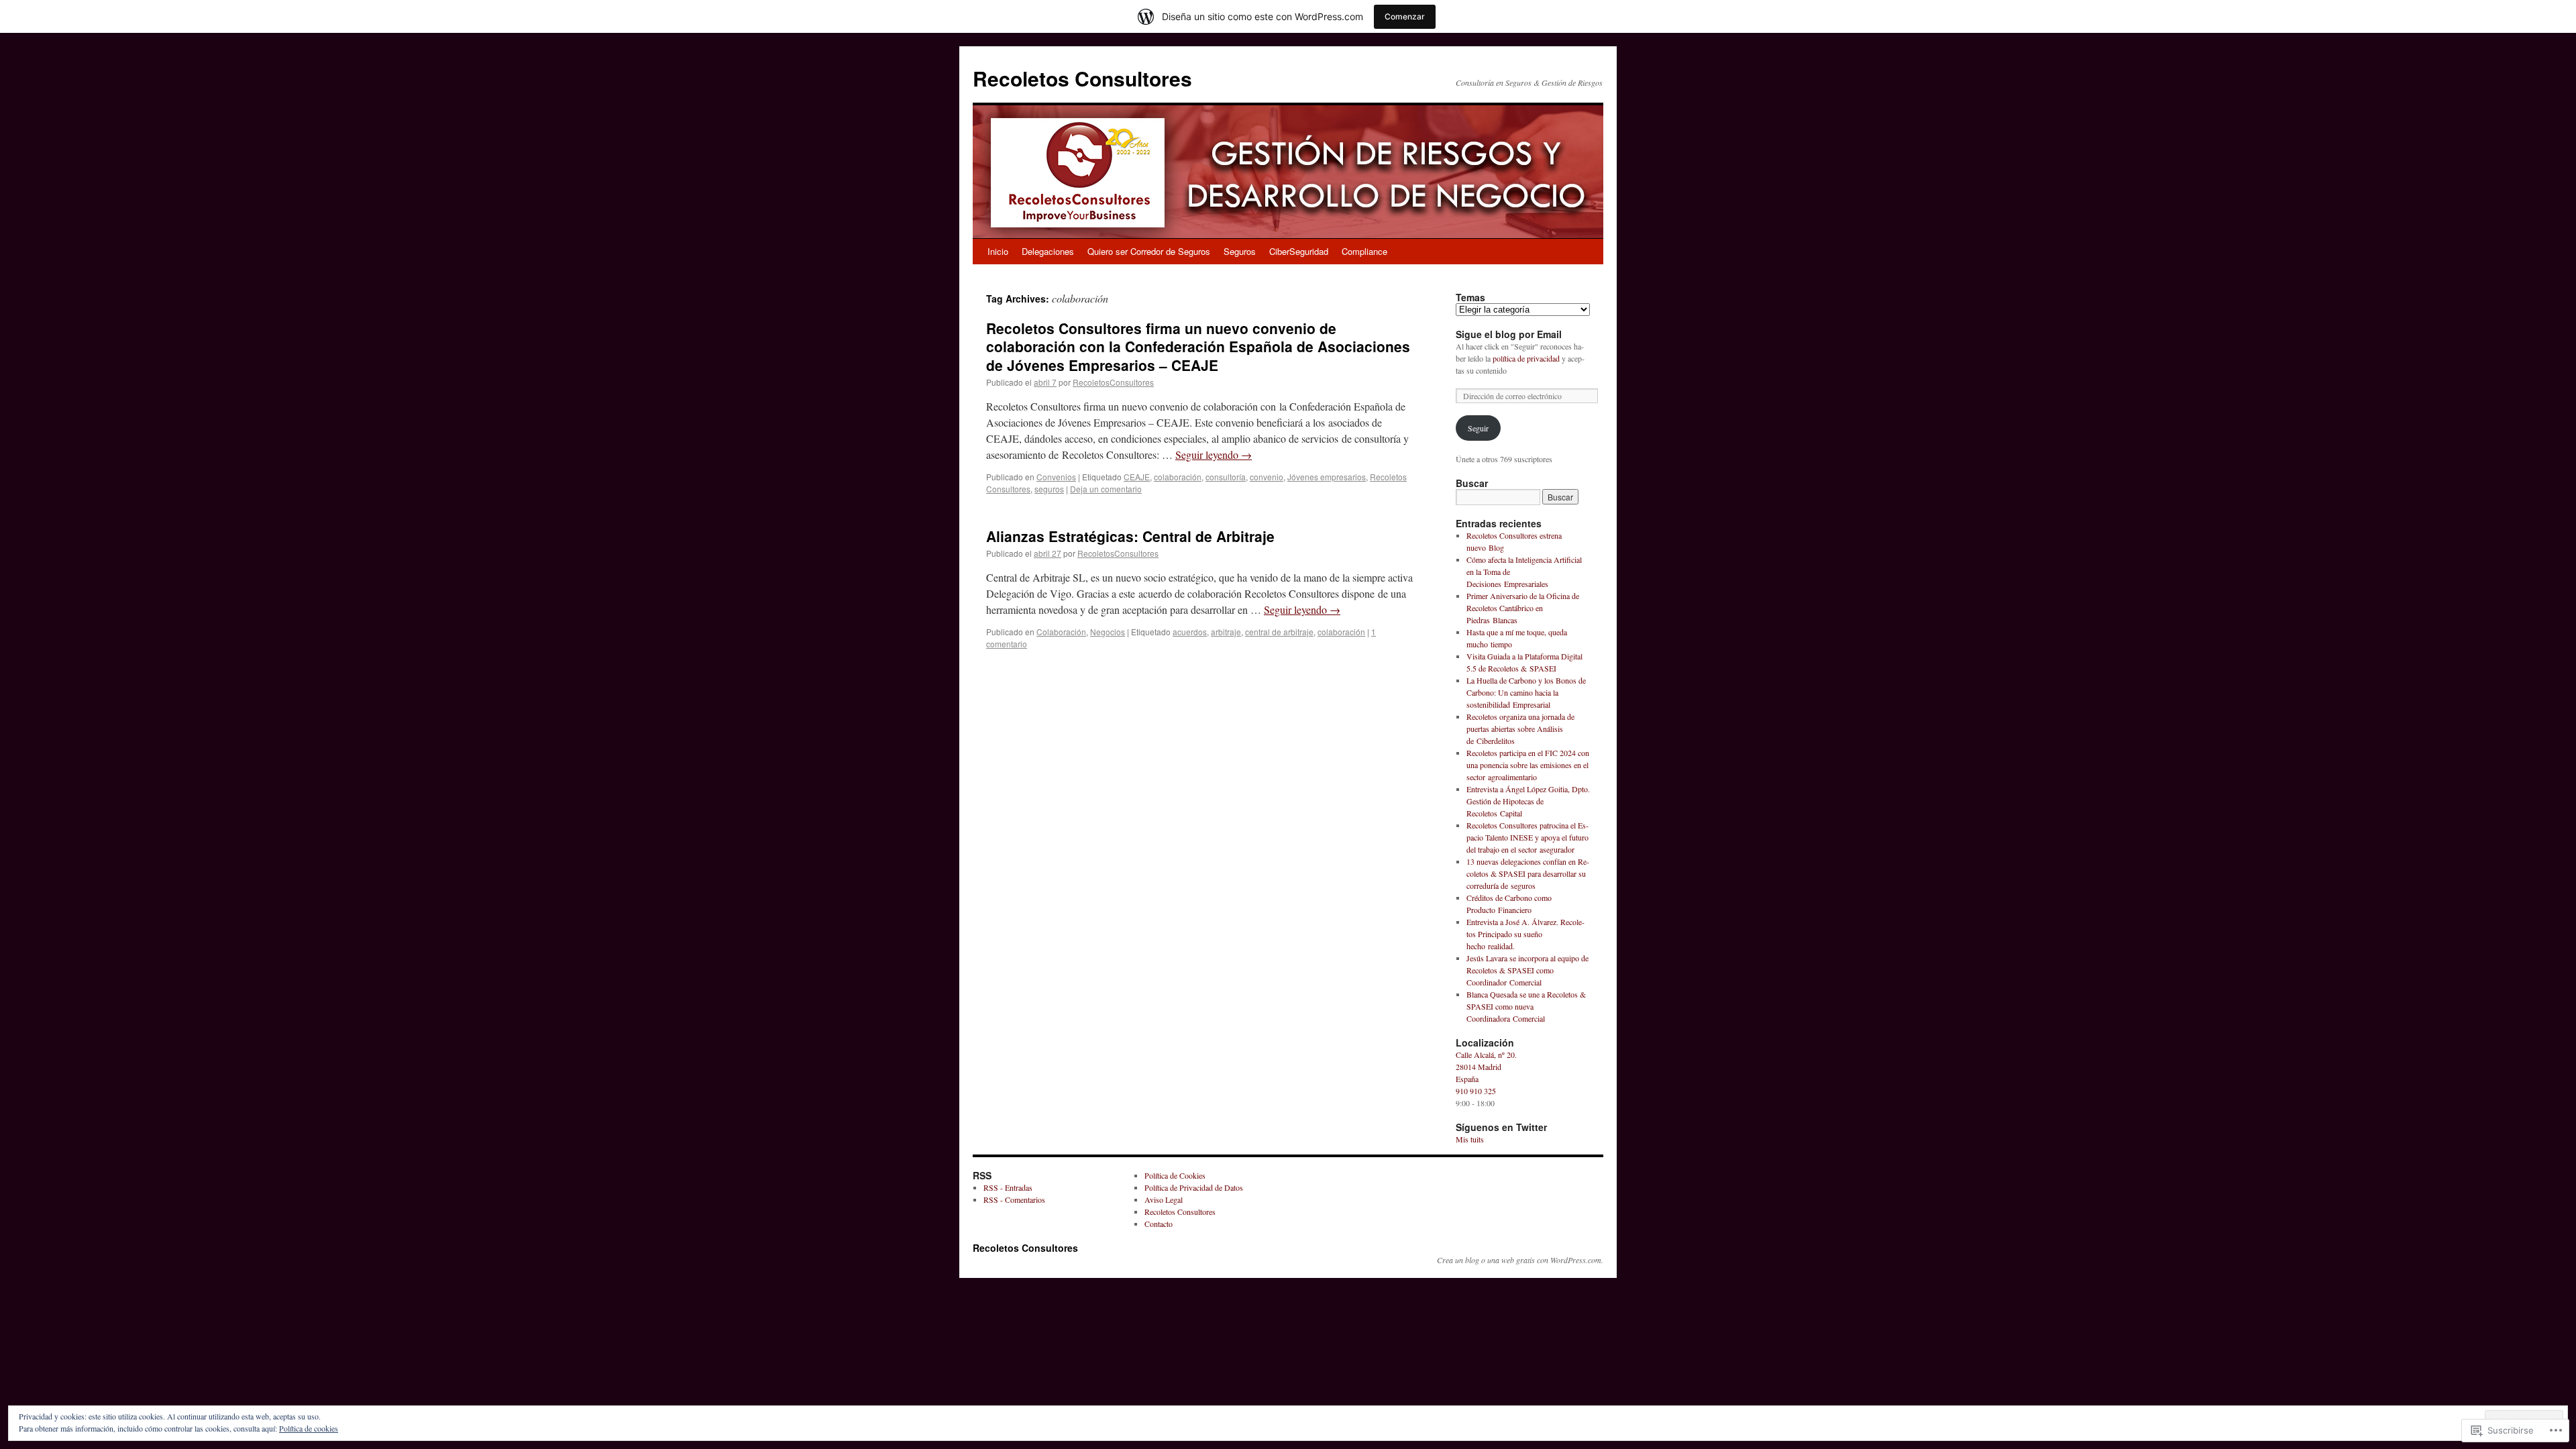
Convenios (1056, 477)
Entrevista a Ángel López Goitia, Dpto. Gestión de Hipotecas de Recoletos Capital (1528, 801)
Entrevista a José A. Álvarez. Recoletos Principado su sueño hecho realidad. (1525, 934)
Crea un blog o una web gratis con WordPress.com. (1520, 1260)
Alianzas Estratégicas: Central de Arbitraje (1130, 536)
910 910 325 (1476, 1091)
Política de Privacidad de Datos (1194, 1187)
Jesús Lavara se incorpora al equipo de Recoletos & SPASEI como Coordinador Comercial (1527, 970)
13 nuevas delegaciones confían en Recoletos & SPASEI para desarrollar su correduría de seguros (1528, 873)
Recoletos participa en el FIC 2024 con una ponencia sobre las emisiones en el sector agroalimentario (1528, 765)
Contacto (1159, 1224)
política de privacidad (1526, 358)
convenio (1267, 477)
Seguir (1478, 428)
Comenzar (1405, 16)
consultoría (1226, 477)
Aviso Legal (1164, 1199)
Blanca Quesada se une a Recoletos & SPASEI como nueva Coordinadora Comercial (1526, 1006)
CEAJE (1137, 477)
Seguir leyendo (1214, 454)
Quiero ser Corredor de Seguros (1149, 251)
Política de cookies (309, 1428)
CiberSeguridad (1299, 251)
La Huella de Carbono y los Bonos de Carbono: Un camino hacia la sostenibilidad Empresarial (1526, 692)
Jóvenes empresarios (1327, 477)
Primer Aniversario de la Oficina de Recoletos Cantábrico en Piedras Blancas (1523, 608)
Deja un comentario (1106, 489)
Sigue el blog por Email (1509, 334)
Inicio (998, 251)
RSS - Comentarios (1014, 1199)
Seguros (1240, 251)
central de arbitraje (1279, 632)
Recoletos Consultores (1082, 78)
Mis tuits (1470, 1139)
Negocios (1108, 632)
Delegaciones (1048, 251)
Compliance (1364, 251)
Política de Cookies (1175, 1175)
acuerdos (1190, 632)
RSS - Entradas (1008, 1187)
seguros (1049, 489)
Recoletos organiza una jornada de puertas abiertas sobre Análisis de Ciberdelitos (1520, 729)
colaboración (1178, 477)
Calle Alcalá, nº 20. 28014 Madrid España (1486, 1067)
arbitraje (1226, 632)
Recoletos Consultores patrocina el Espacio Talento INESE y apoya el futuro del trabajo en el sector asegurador (1527, 837)
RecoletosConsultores (1113, 382)
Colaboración (1061, 632)
